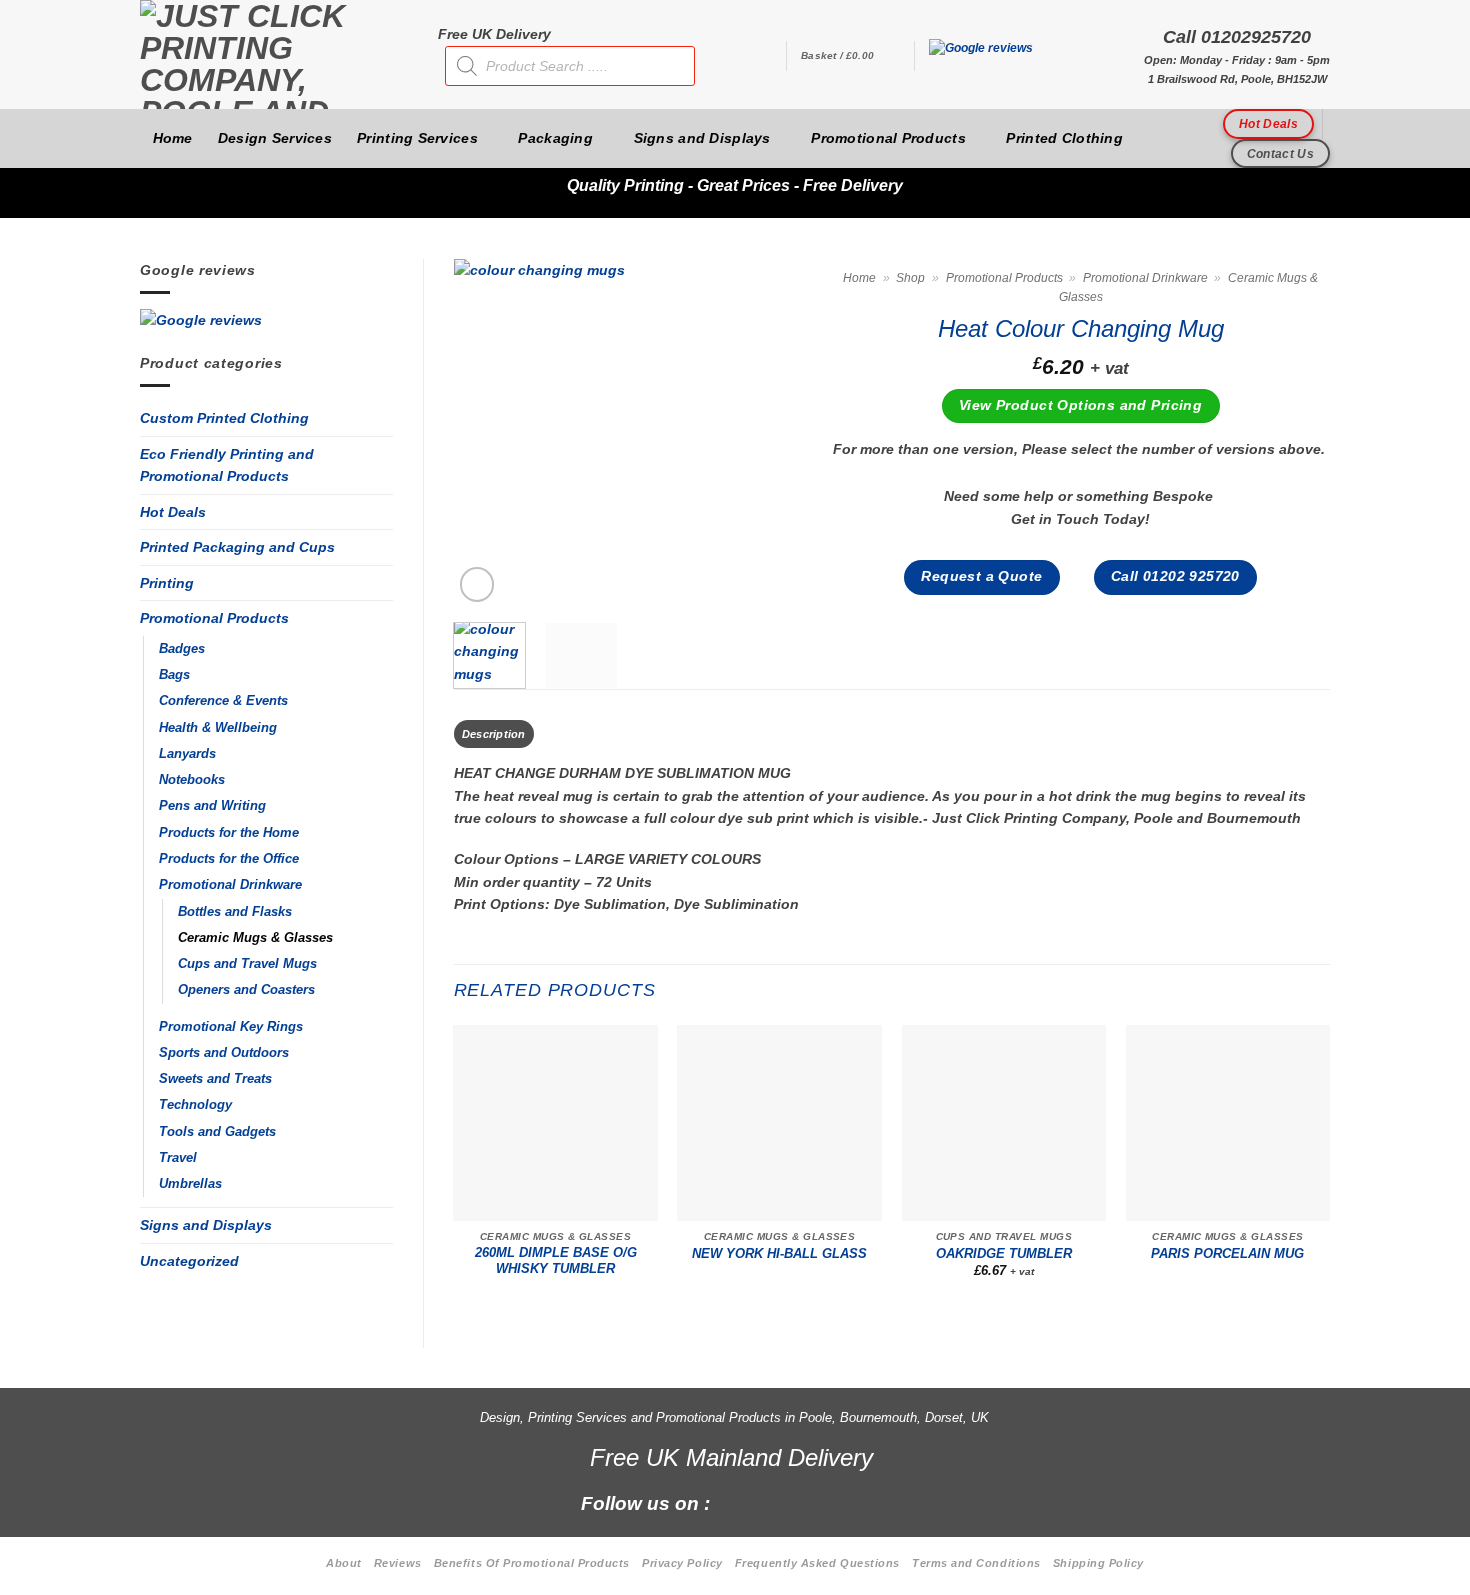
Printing (167, 583)
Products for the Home (229, 833)
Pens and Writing (212, 806)
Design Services (275, 138)
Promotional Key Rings (231, 1027)
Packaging (555, 138)
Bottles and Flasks (235, 912)
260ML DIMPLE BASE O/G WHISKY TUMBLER (556, 1261)
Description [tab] (493, 734)
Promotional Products (888, 138)
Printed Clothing (1064, 138)
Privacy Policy (682, 1563)
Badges (182, 649)
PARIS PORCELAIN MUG (1227, 1254)
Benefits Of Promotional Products (532, 1563)
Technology (195, 1105)
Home (173, 138)
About (344, 1563)
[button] (850, 56)
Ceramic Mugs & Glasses (255, 938)
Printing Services (417, 138)
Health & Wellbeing (218, 728)
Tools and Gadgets (217, 1132)
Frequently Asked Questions (817, 1563)
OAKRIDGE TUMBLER (1004, 1254)
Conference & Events (223, 701)
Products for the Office (229, 859)
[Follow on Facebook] (736, 1502)
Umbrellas (190, 1184)
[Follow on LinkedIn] (838, 1502)
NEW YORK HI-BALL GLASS (779, 1254)
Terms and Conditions (976, 1563)
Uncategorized (189, 1261)
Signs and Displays (702, 138)
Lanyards (187, 754)
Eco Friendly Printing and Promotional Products (227, 465)
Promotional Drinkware (230, 885)
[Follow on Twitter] (804, 1502)
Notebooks (192, 780)
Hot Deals (173, 512)
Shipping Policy (1098, 1563)
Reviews (398, 1563)
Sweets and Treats (215, 1079)
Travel (178, 1158)
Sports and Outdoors (224, 1053)
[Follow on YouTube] (872, 1502)
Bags (174, 675)
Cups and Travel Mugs (247, 964)
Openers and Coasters (246, 990)
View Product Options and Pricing (1080, 405)
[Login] (761, 56)
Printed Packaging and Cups (237, 547)
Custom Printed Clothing (224, 418)
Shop (910, 278)
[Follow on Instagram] (770, 1502)
